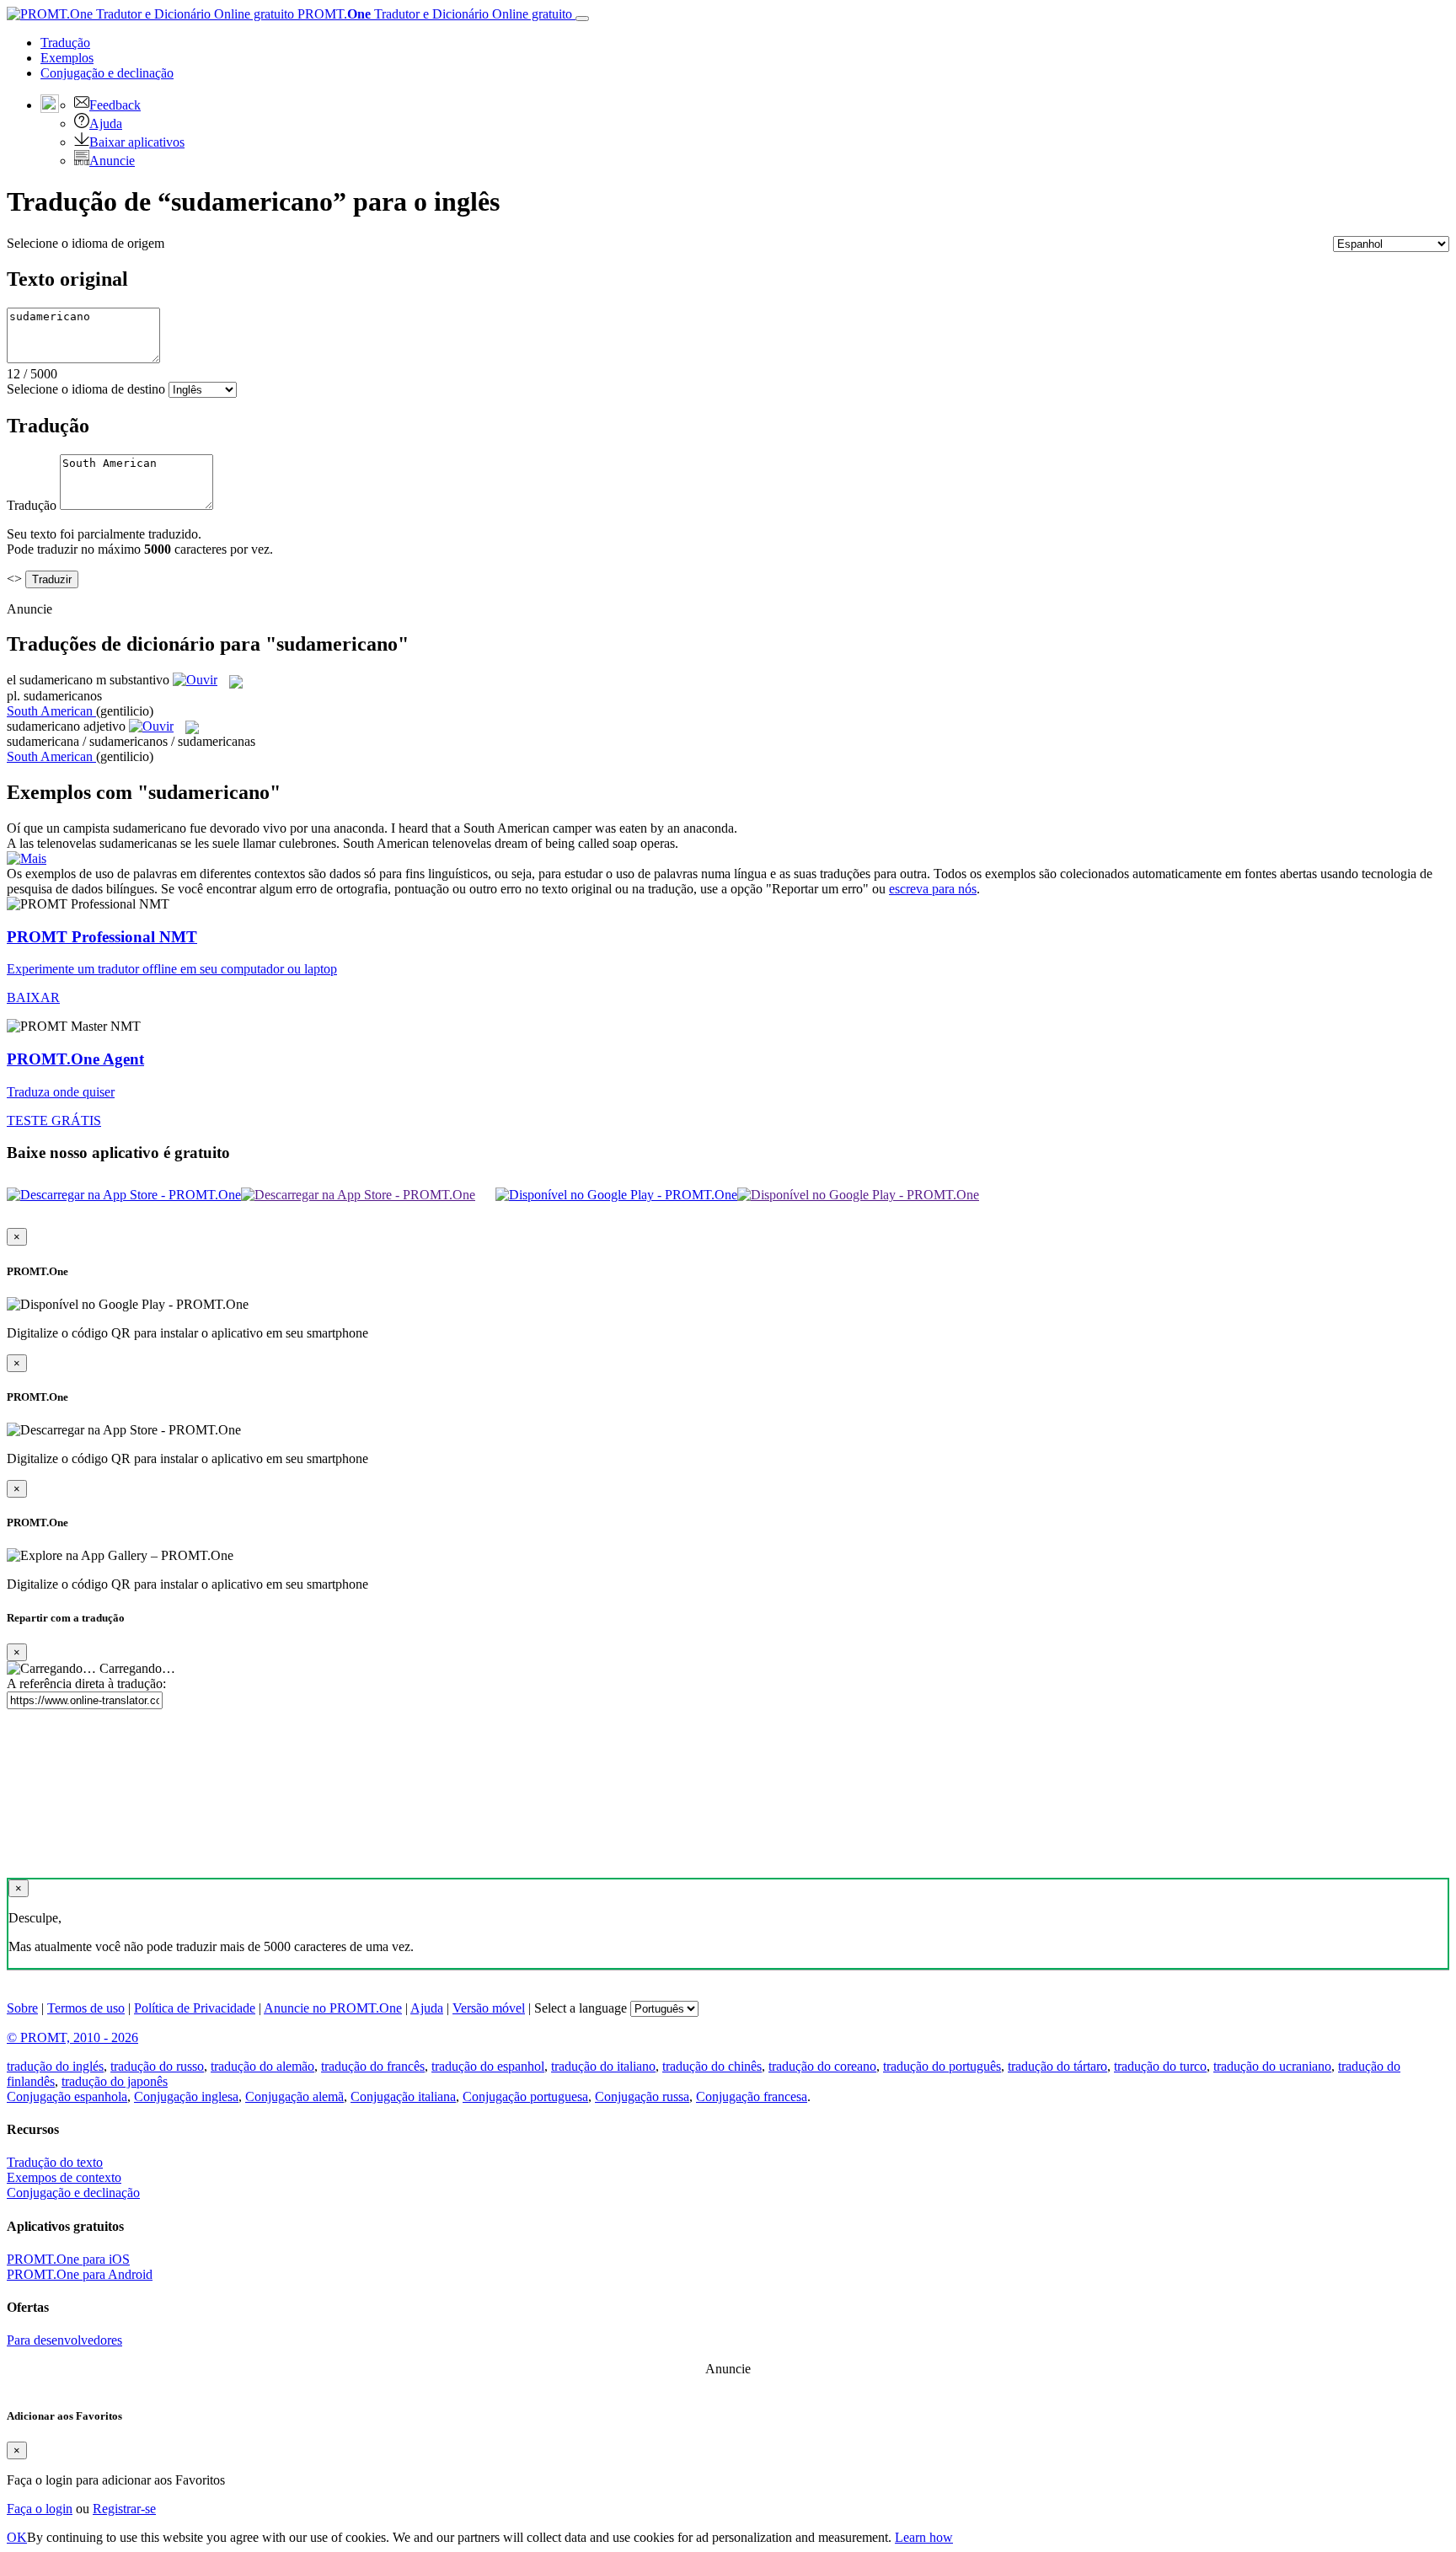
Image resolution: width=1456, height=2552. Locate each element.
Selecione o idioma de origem (86, 243)
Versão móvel (489, 2008)
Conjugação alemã (294, 2096)
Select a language (581, 2008)
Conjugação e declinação (73, 2193)
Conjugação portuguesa (525, 2096)
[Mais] (27, 858)
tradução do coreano (822, 2066)
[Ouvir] (195, 680)
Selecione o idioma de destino (86, 389)
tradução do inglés (55, 2066)
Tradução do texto (55, 2162)
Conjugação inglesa (186, 2096)
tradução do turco (1160, 2066)
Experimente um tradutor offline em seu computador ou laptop (172, 969)
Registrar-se (124, 2509)
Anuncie (112, 161)
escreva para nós (933, 889)
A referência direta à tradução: (86, 1683)
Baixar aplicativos (137, 142)
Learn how (924, 2537)
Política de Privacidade (195, 2008)
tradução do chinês (712, 2066)
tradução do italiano (603, 2066)
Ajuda (106, 123)
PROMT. (433, 14)
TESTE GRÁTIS (54, 1121)
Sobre (22, 2008)
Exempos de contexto (64, 2177)
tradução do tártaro (1057, 2066)
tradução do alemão (262, 2066)
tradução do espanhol (488, 2066)
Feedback (115, 105)
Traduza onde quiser (61, 1092)
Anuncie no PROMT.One (333, 2008)
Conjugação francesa (752, 2096)
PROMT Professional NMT (102, 937)
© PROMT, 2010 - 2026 (72, 2037)
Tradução (65, 43)
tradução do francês (373, 2066)
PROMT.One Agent (75, 1059)
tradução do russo (157, 2066)
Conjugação (107, 73)
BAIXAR (33, 997)
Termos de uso (86, 2008)
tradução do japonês (115, 2081)
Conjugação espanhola (67, 2096)
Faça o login (40, 2509)
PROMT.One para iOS (68, 2259)
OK (17, 2537)
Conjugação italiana (403, 2096)
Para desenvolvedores (64, 2340)
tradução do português (942, 2066)
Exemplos (67, 58)
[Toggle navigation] (582, 19)
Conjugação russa (642, 2096)
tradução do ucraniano (1272, 2066)
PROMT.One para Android (80, 2274)
